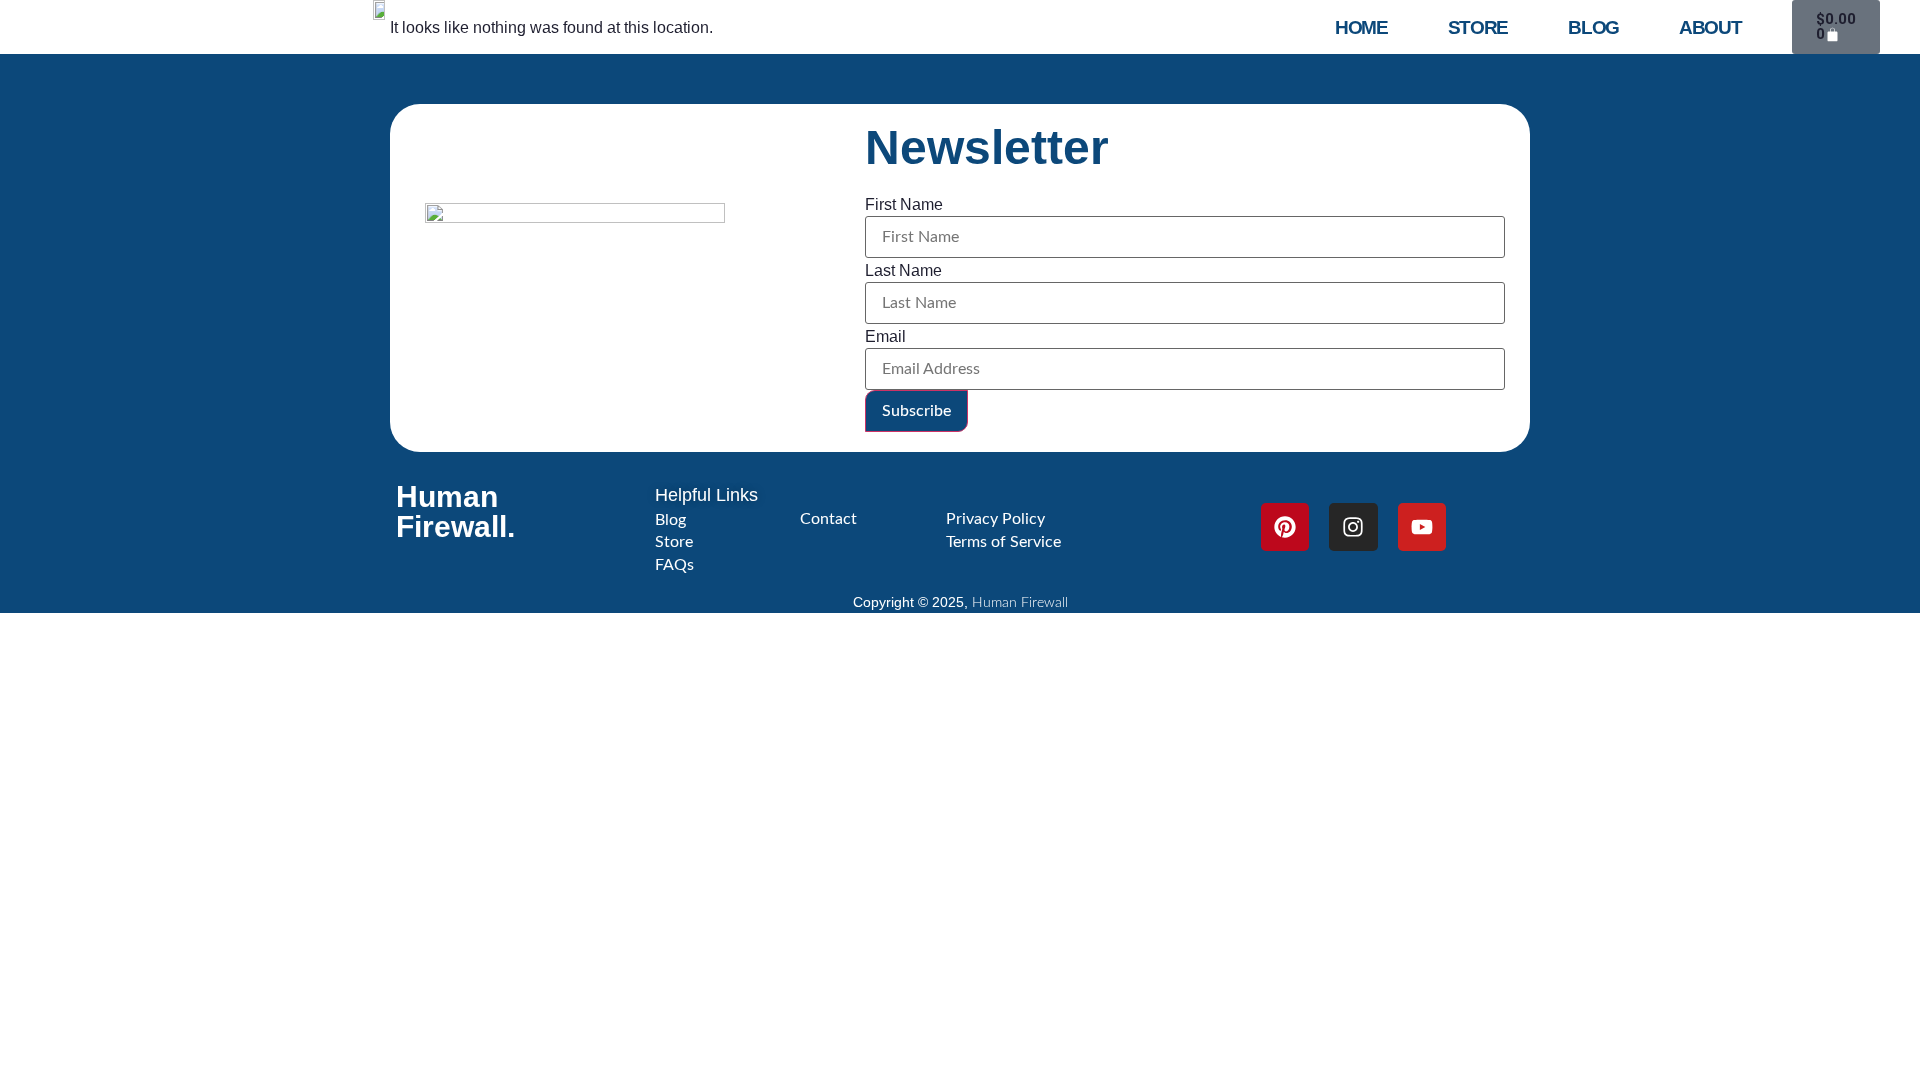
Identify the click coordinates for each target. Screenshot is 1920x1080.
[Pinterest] (1285, 527)
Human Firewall (1020, 603)
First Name (904, 205)
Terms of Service (1003, 542)
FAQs (674, 565)
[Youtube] (1422, 527)
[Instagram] (1353, 527)
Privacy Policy (995, 519)
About (1710, 27)
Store (1478, 27)
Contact (828, 519)
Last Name (903, 271)
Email (885, 337)
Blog (1593, 27)
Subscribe (916, 411)
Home (1361, 27)
